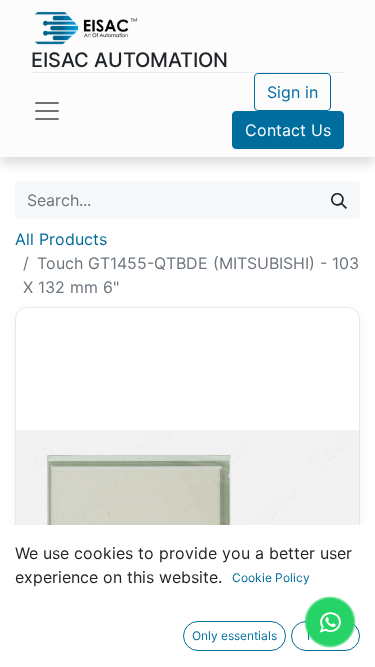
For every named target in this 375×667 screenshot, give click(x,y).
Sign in (292, 92)
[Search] (339, 200)
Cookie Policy (271, 577)
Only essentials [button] (234, 635)
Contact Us (288, 130)
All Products (61, 239)
